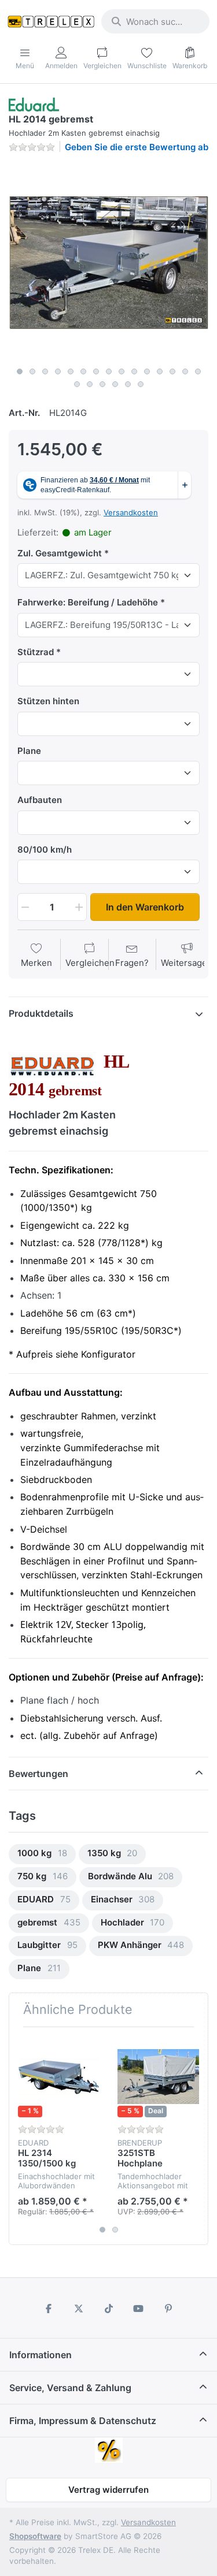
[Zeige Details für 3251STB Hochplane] (158, 2077)
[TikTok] (109, 2309)
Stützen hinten (48, 701)
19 (115, 384)
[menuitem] (42, 1854)
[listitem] (108, 262)
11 (147, 371)
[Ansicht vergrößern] (108, 262)
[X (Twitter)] (79, 2309)
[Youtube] (138, 2309)
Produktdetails (41, 1013)
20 (128, 384)
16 (77, 384)
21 (141, 384)
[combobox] (155, 21)
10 (134, 371)
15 (198, 371)
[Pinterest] (168, 2309)
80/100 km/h (45, 850)
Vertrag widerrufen (108, 2490)
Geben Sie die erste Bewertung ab (137, 147)
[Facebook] (49, 2309)
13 (172, 371)
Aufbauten (40, 800)
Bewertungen (38, 1774)
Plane (29, 751)
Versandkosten (131, 512)
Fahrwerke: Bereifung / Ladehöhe (88, 602)
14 (185, 371)
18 (102, 384)
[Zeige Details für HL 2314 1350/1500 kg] (59, 2077)
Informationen (41, 2355)
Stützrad (36, 652)
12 (160, 371)
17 (90, 384)
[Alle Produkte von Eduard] (34, 104)
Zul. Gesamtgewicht (60, 553)
